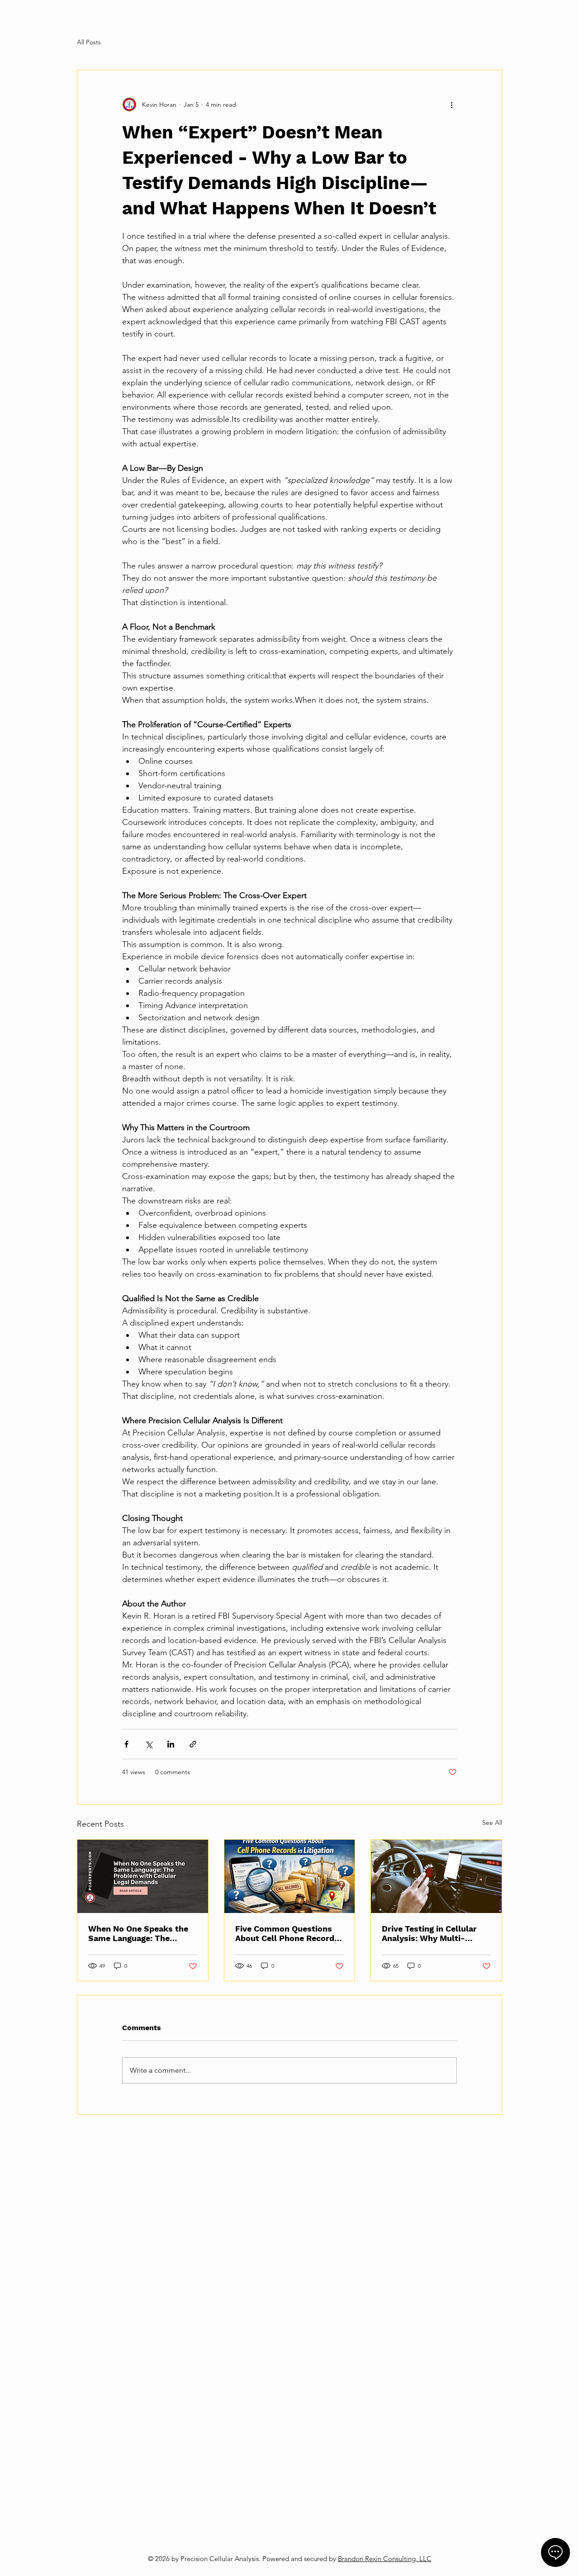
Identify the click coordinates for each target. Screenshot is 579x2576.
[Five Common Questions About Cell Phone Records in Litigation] (290, 1876)
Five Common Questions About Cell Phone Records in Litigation (287, 1933)
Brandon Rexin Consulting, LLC (385, 2559)
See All (492, 1823)
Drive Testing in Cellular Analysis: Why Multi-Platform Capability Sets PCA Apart (431, 1933)
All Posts (89, 42)
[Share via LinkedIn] (171, 1744)
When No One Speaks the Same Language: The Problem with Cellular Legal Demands (138, 1933)
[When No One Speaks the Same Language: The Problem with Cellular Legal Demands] (143, 1876)
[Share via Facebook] (126, 1744)
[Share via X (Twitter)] (149, 1744)
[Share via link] (193, 1744)
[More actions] (451, 104)
